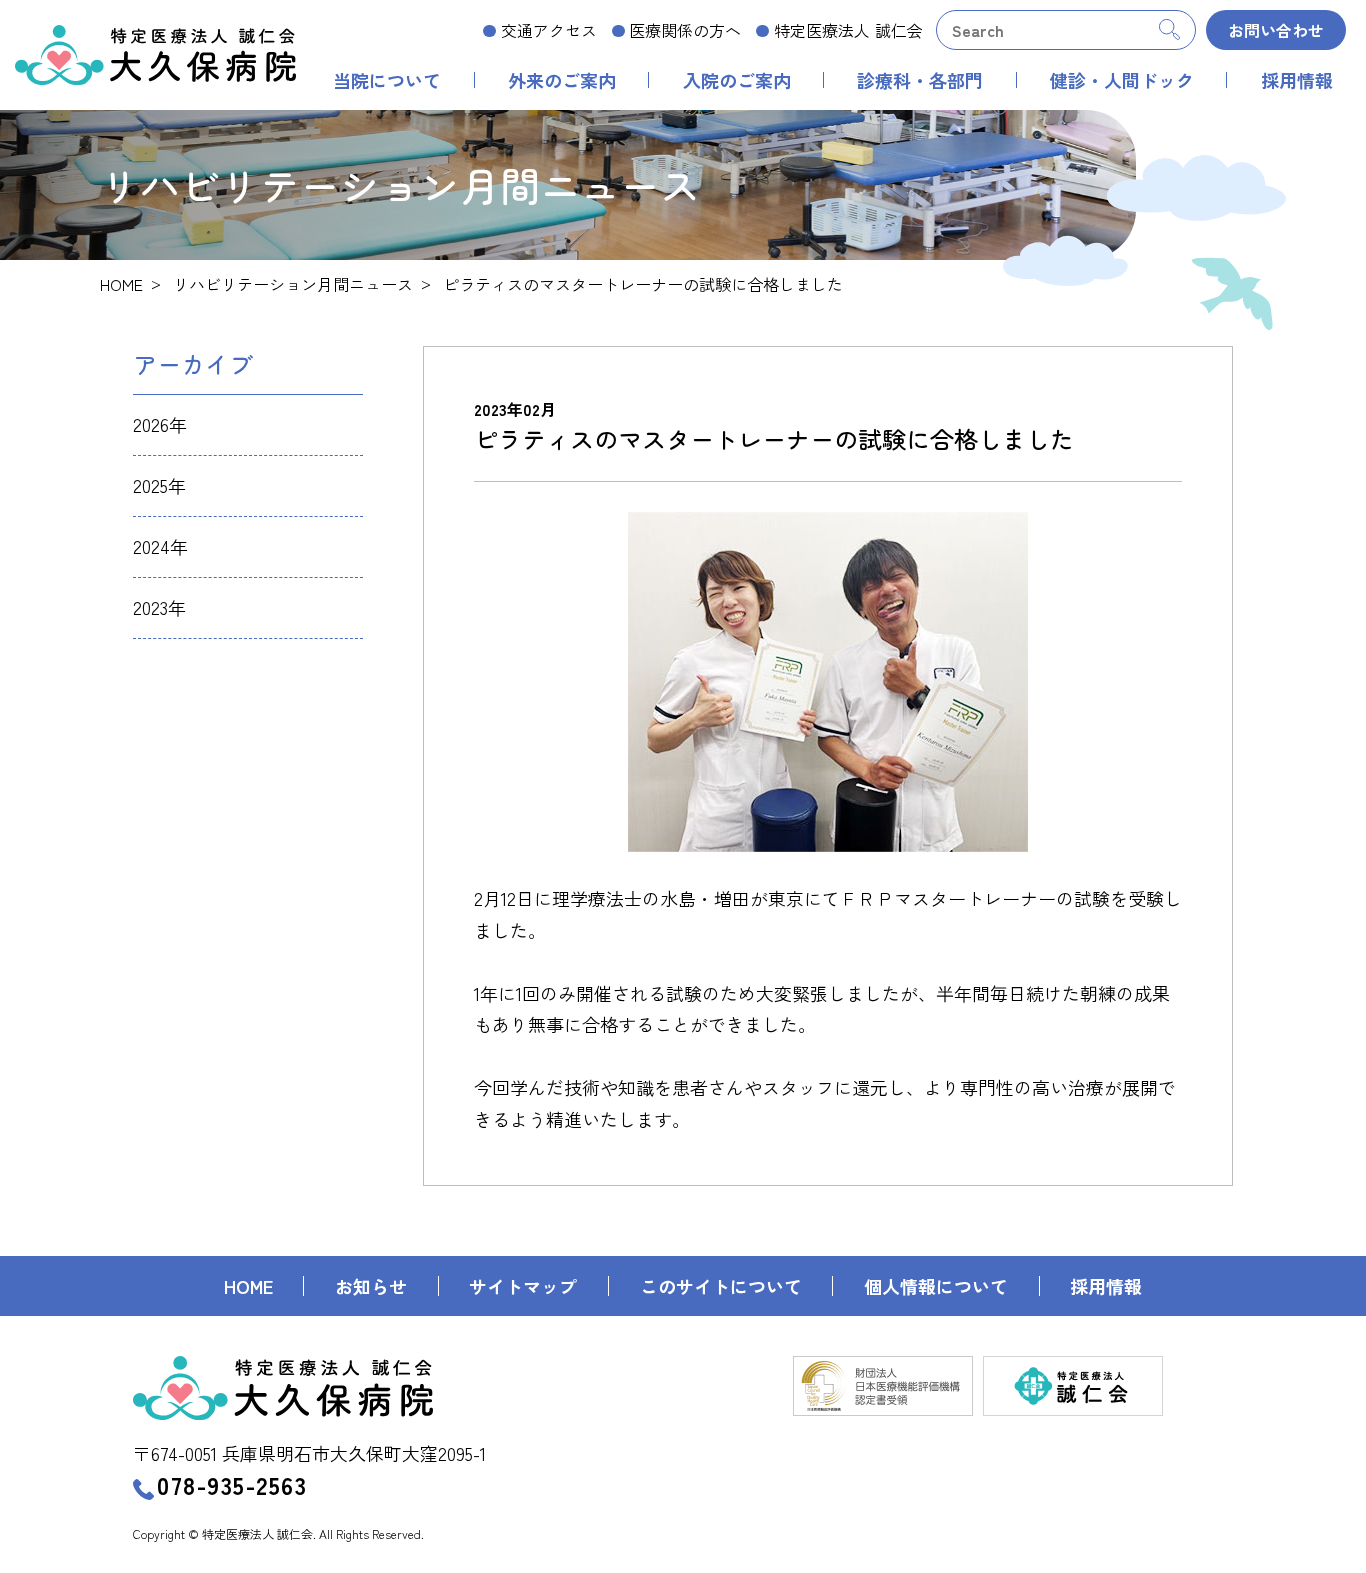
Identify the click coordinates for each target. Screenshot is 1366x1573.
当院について (387, 80)
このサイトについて (721, 1286)
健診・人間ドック (1122, 80)
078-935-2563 (232, 1484)
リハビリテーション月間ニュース (293, 284)
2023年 (159, 607)
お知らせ (371, 1286)
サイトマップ (523, 1286)
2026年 (160, 424)
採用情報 (1297, 80)
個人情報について (936, 1286)
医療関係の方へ (685, 30)
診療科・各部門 (920, 80)
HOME (121, 284)
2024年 (160, 546)
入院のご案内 (737, 80)
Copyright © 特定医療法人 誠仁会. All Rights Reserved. (278, 1533)
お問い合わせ (1276, 30)
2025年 (159, 485)
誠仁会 (848, 30)
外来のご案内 (562, 80)
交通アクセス (549, 30)
